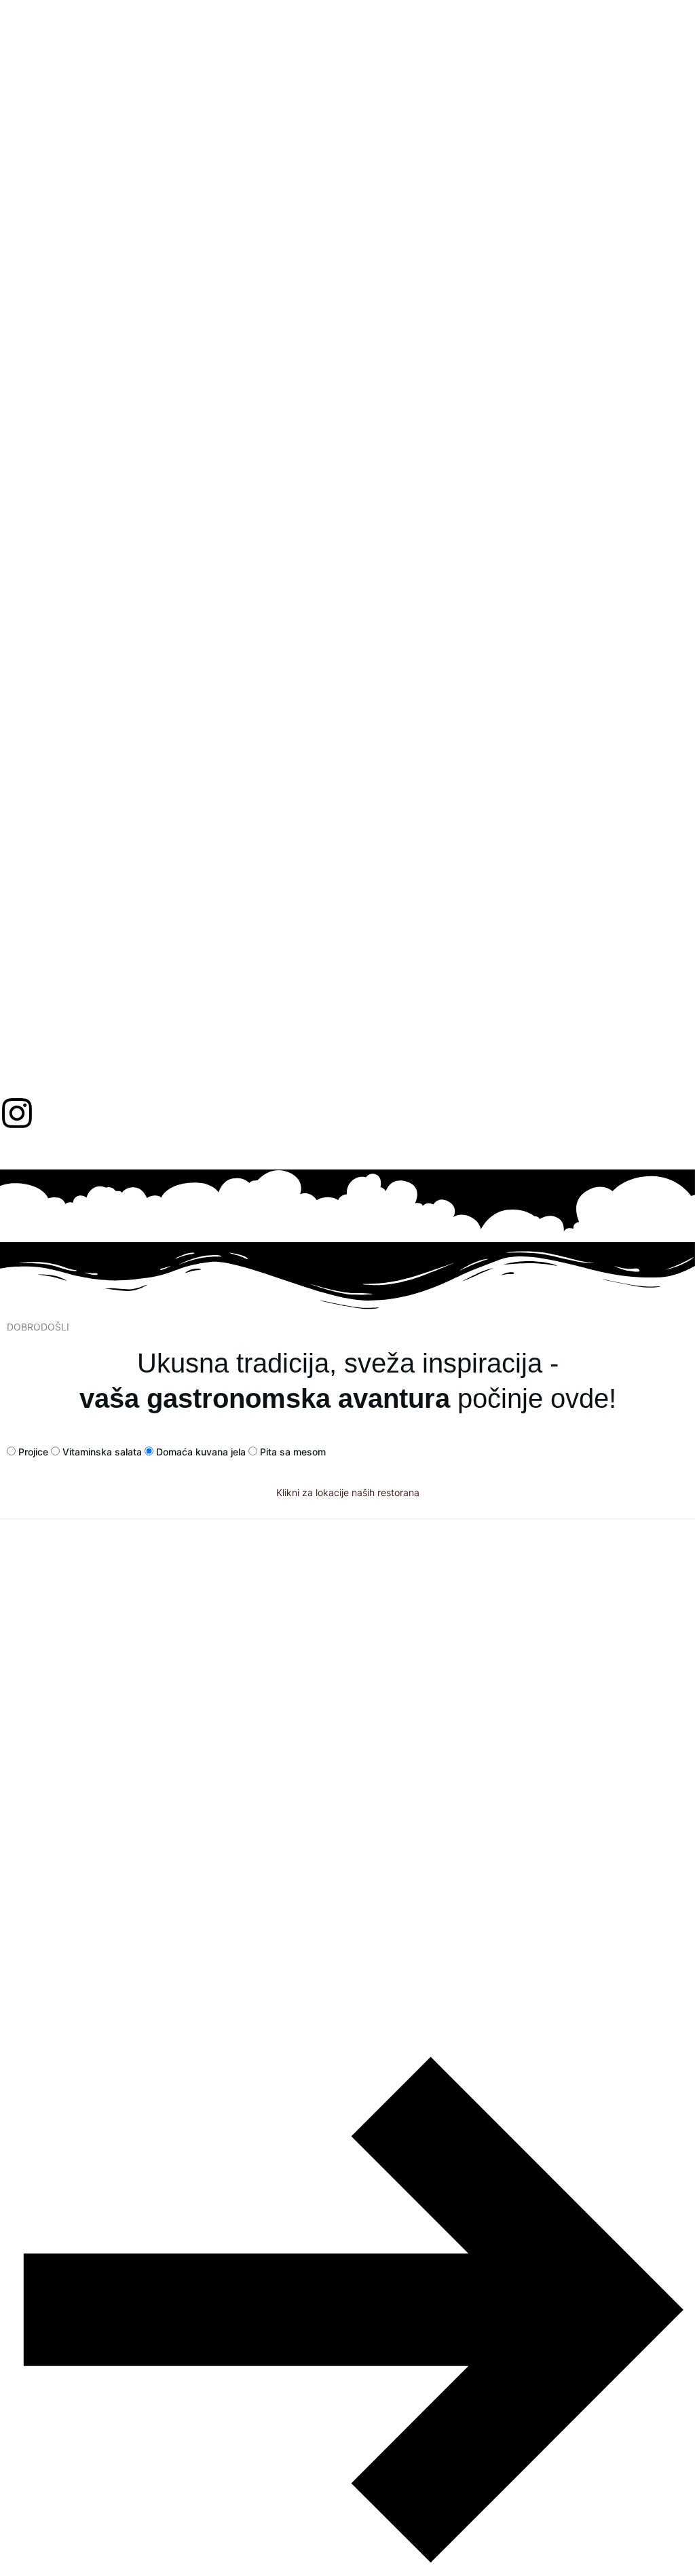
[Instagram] (17, 1113)
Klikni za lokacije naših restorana (348, 1492)
